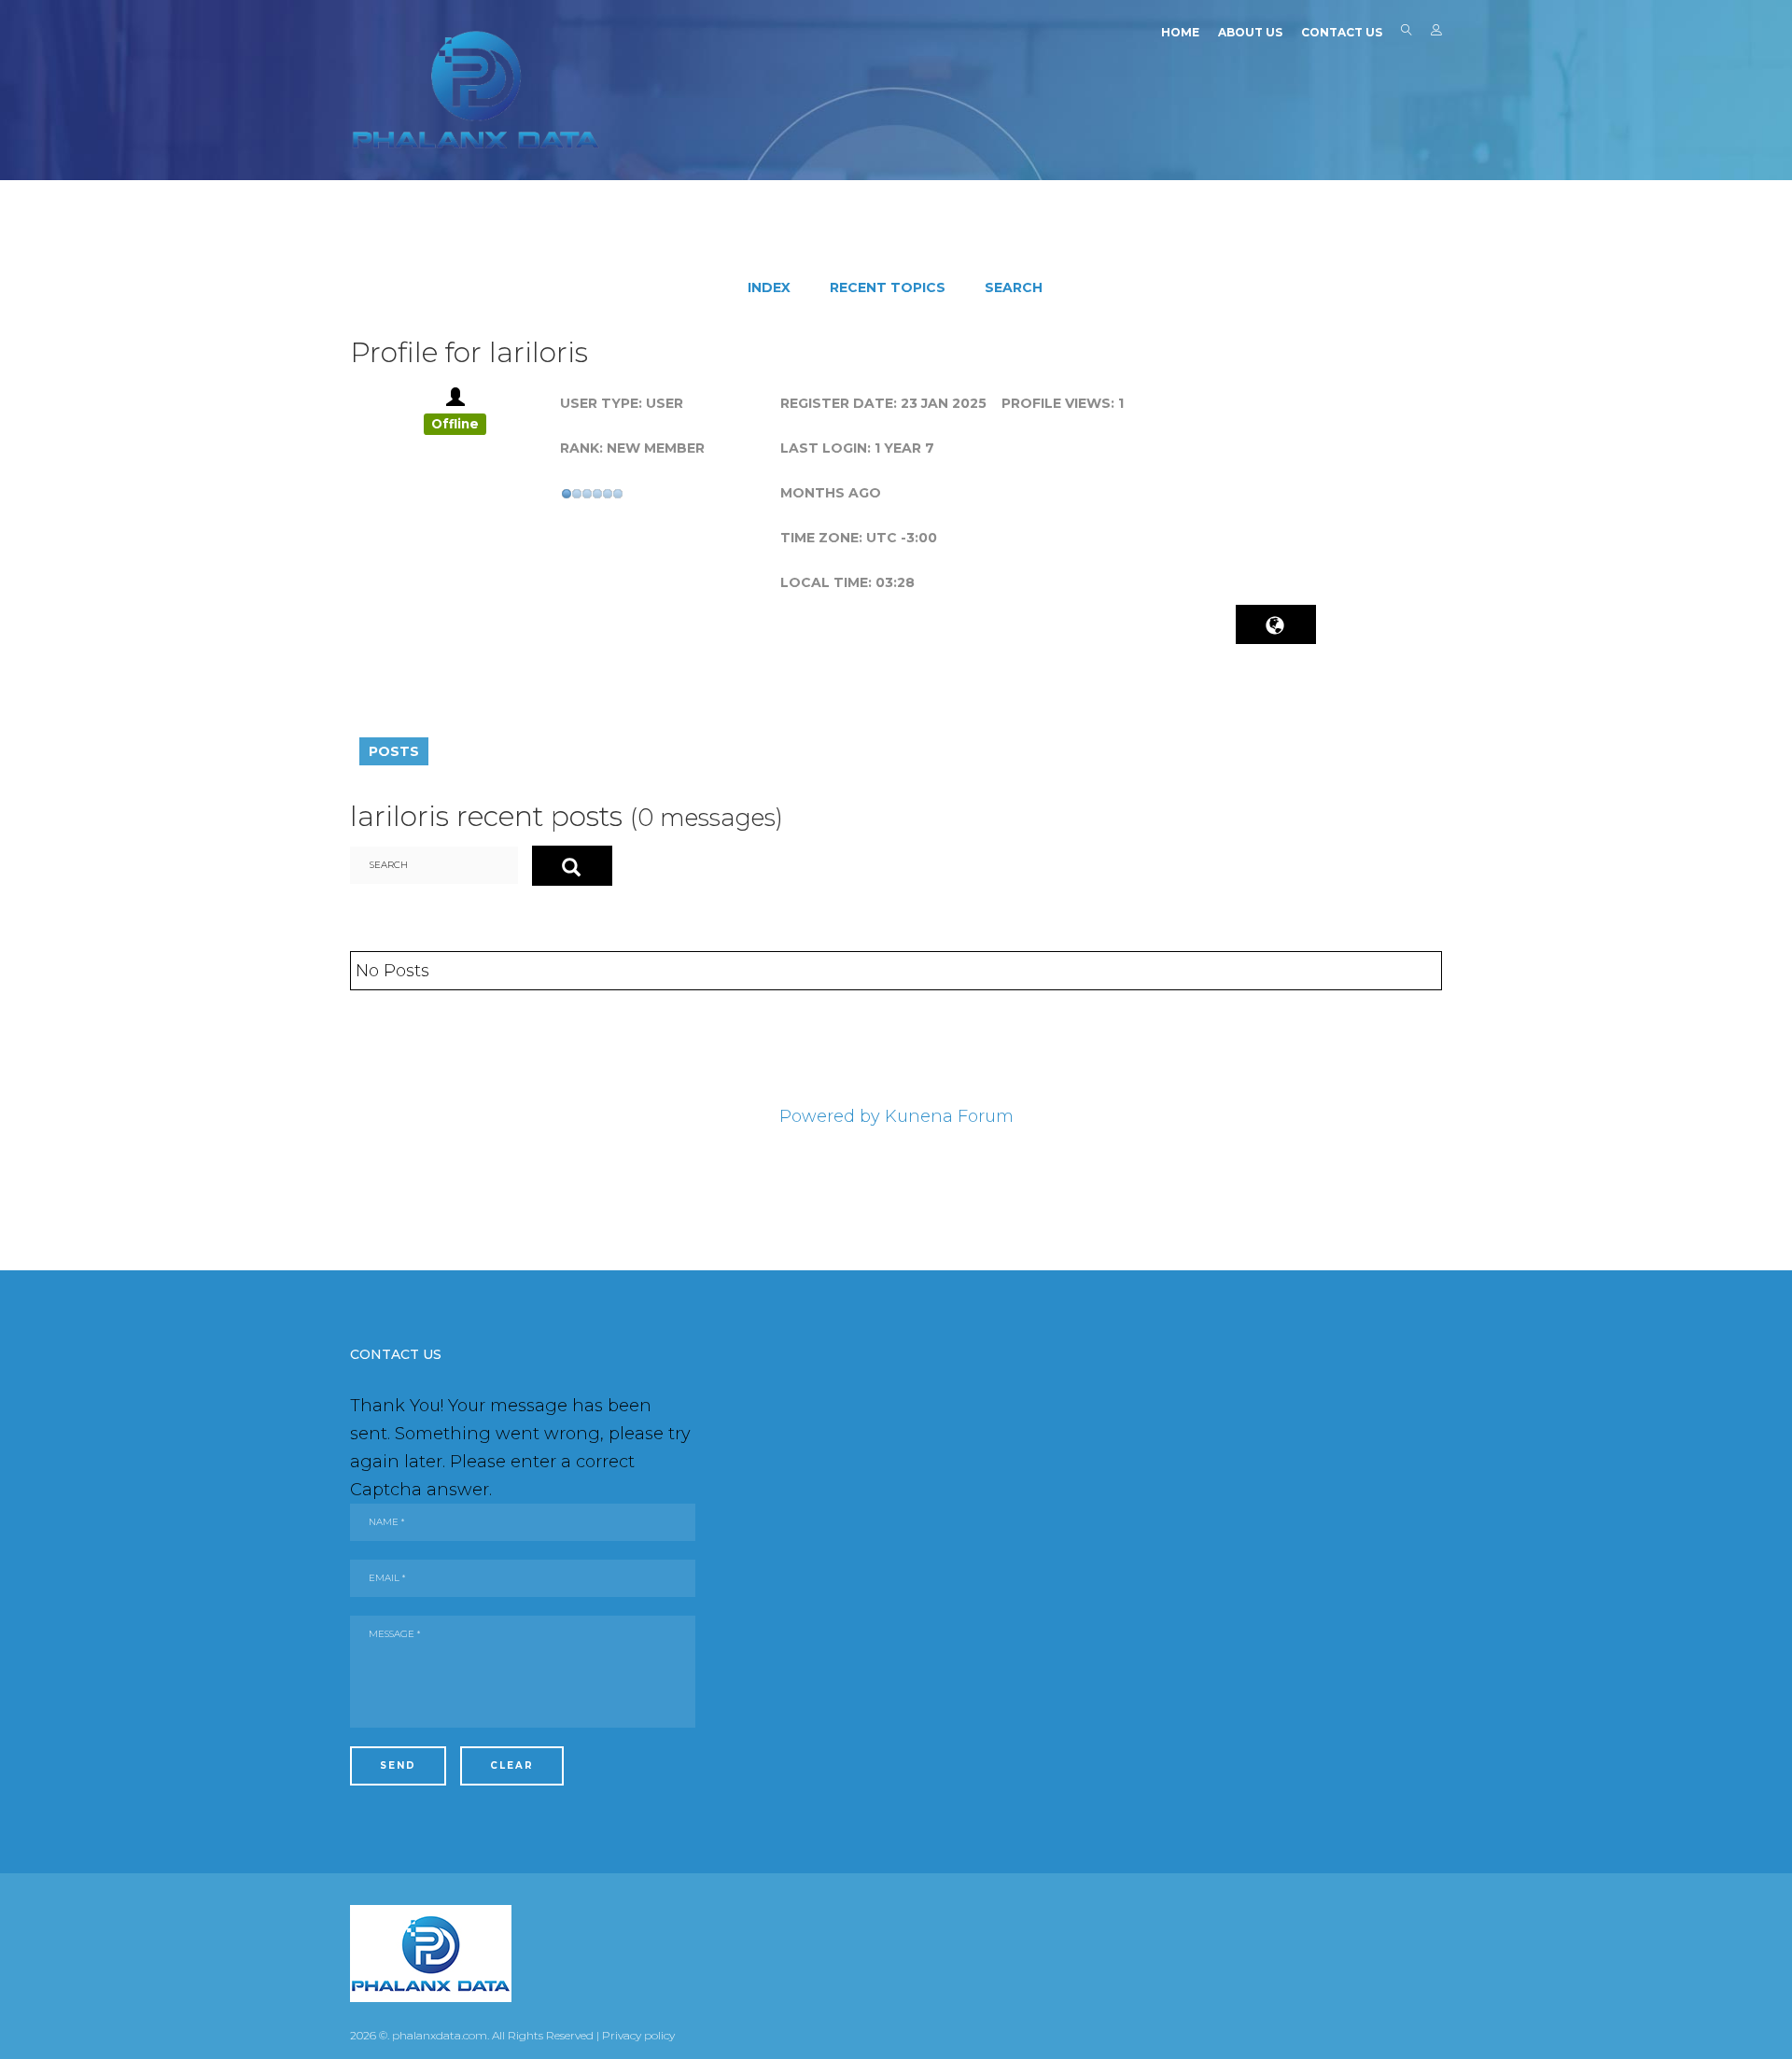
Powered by (830, 1116)
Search (1407, 34)
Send (398, 1765)
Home (1180, 32)
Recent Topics (888, 287)
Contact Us (1342, 32)
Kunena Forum (949, 1116)
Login (1436, 34)
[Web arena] (476, 90)
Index (769, 287)
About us (1250, 32)
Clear (512, 1765)
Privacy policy (638, 2035)
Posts (394, 751)
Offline (455, 424)
